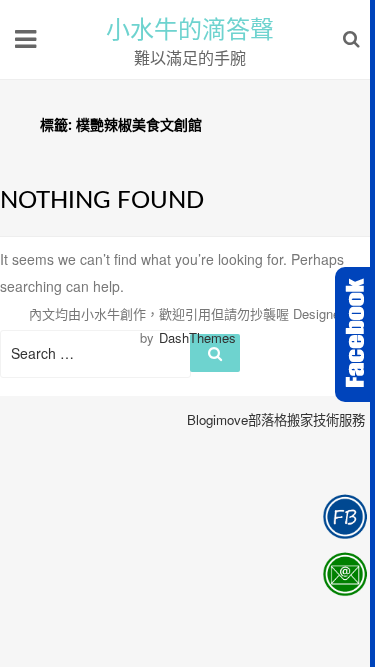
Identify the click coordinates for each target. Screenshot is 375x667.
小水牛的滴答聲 (190, 30)
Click (355, 334)
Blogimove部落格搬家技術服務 (276, 419)
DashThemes (197, 337)
